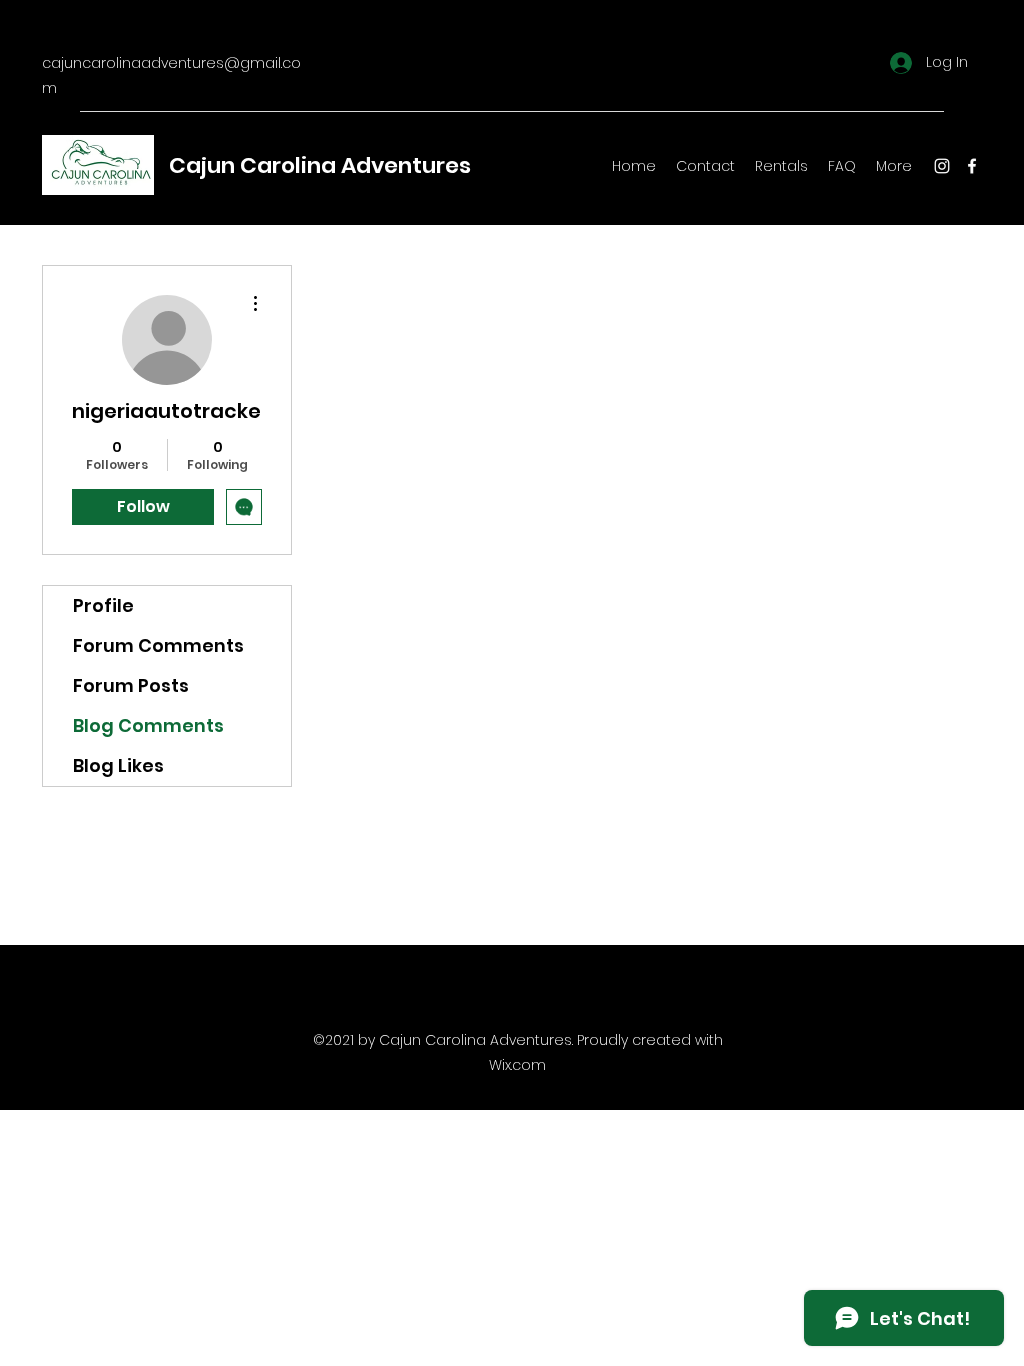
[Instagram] (942, 166)
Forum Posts (131, 685)
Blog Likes (118, 765)
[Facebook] (972, 166)
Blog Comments (148, 725)
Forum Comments (158, 645)
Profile (103, 605)
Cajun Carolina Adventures (320, 165)
